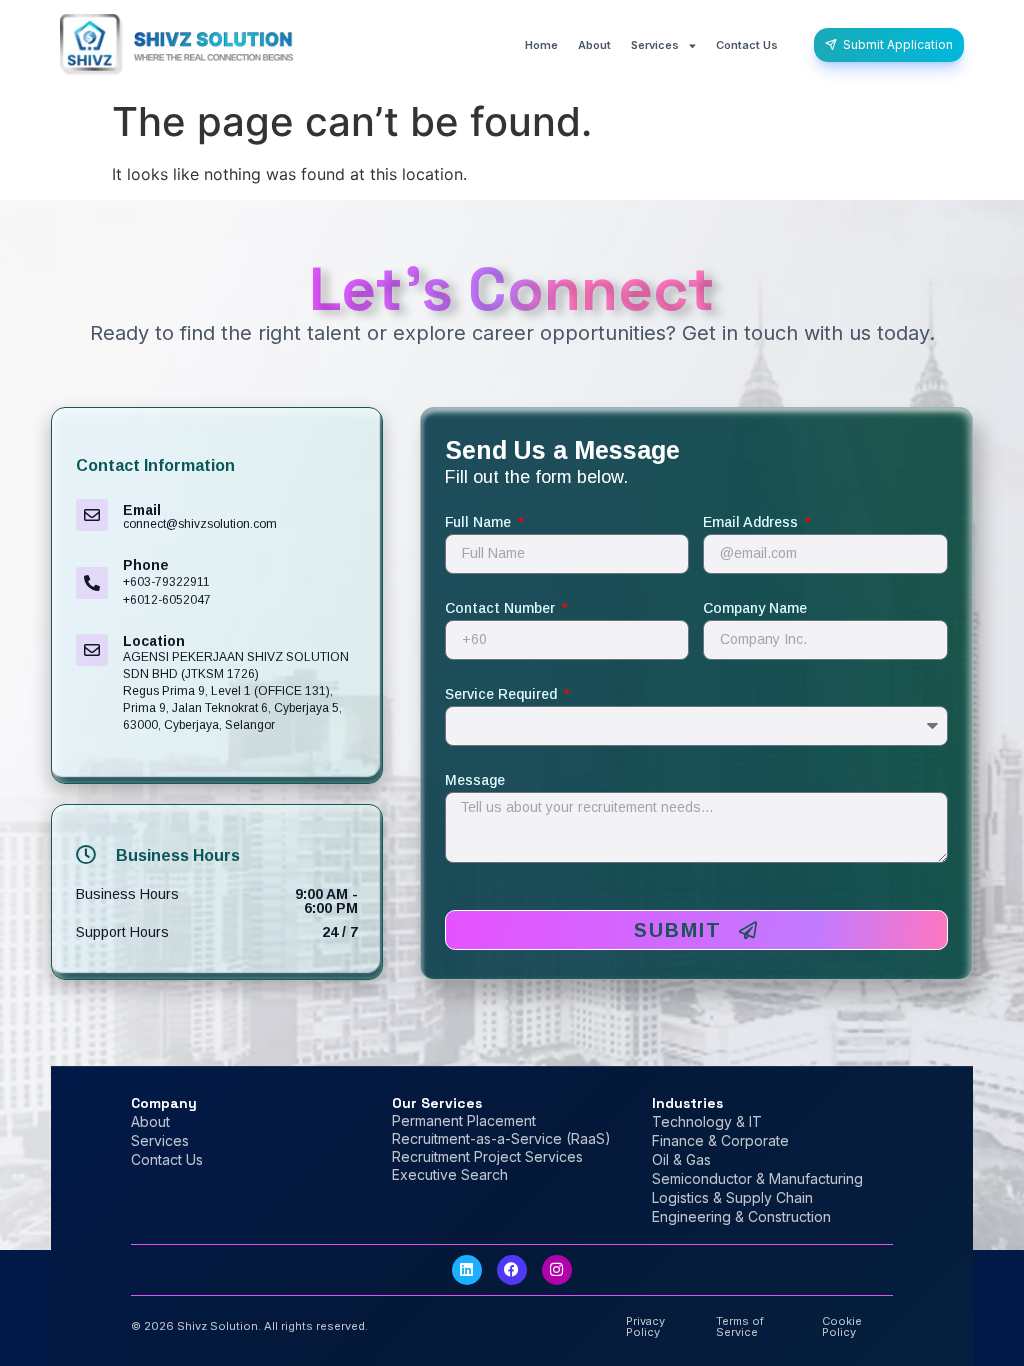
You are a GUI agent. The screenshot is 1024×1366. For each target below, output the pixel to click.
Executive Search (450, 1174)
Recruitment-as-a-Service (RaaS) (501, 1138)
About (594, 45)
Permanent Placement (464, 1120)
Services (655, 45)
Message (475, 780)
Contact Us (747, 45)
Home (541, 45)
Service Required (503, 694)
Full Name (480, 522)
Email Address (752, 522)
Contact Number (502, 608)
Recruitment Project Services (487, 1156)
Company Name (755, 608)
